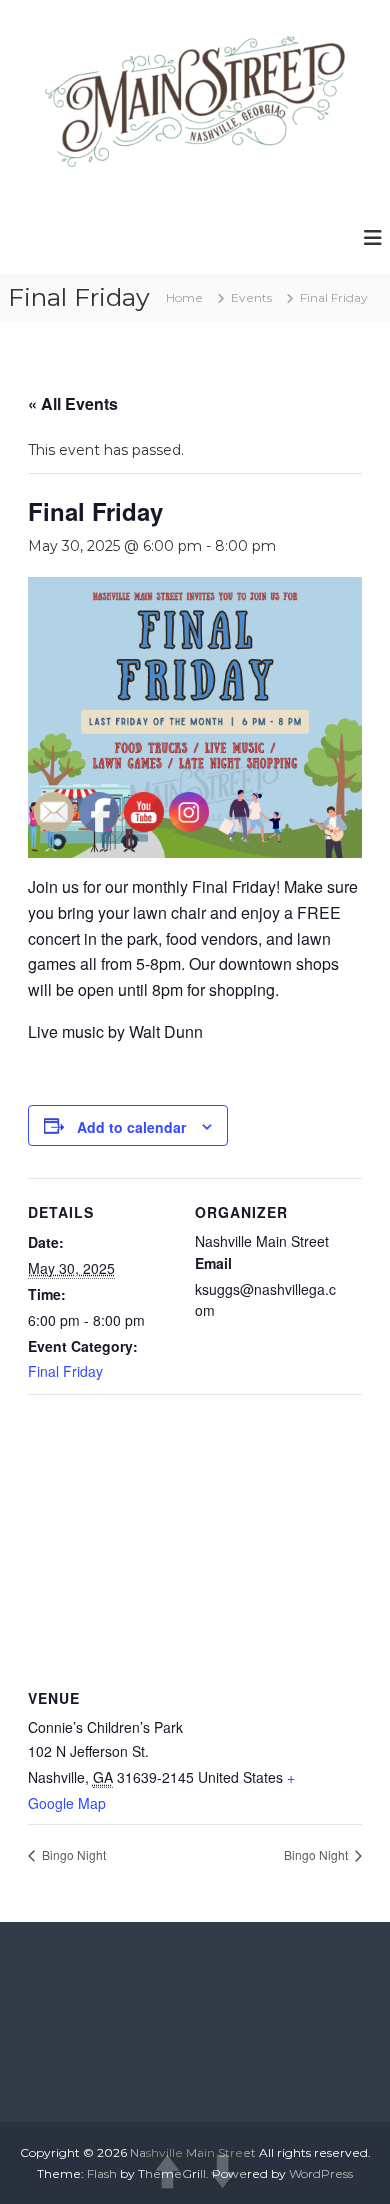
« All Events (73, 403)
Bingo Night (317, 1854)
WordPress (321, 2173)
